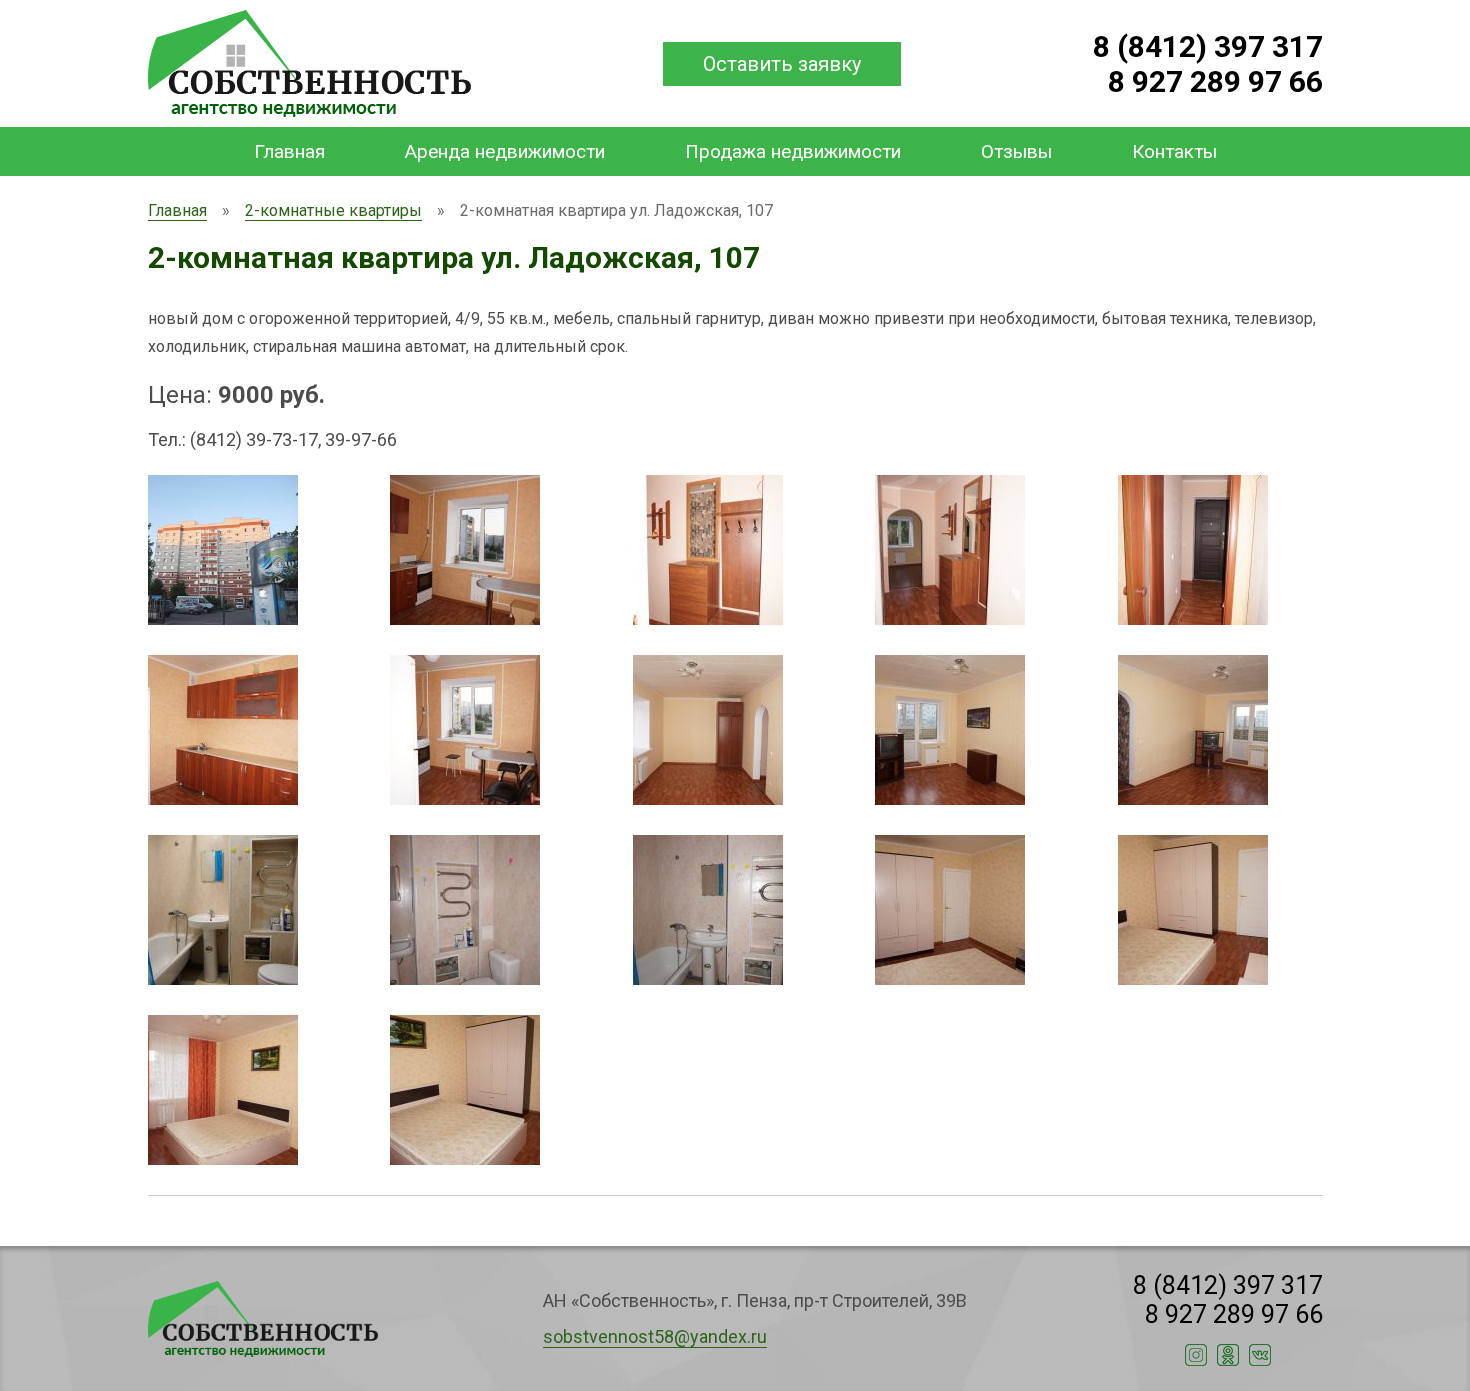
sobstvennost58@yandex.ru (655, 1336)
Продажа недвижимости (793, 151)
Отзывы (1016, 151)
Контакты (1174, 151)
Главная (289, 151)
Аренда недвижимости (505, 151)
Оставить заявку (782, 64)
